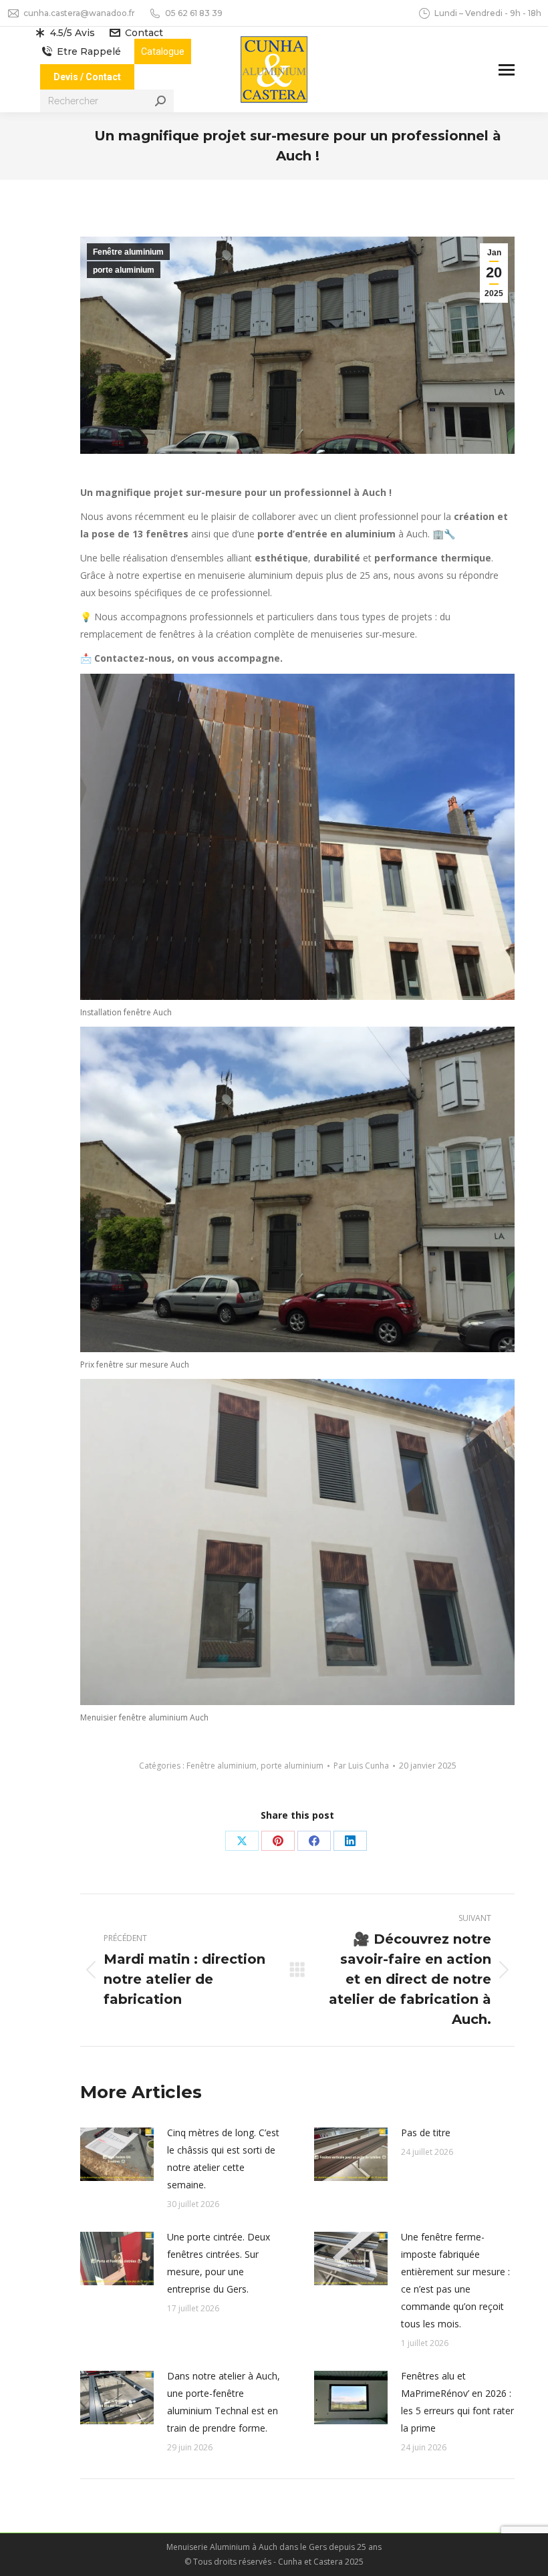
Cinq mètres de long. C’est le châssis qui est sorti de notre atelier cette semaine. (223, 2159)
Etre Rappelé (89, 51)
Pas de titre (426, 2133)
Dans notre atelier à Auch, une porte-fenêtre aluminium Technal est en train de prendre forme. (224, 2402)
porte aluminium (124, 270)
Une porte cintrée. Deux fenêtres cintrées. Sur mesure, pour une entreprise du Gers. (219, 2263)
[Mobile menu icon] (507, 70)
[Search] (160, 101)
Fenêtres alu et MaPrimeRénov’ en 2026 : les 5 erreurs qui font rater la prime (457, 2402)
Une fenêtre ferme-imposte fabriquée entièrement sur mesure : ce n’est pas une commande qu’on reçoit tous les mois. (455, 2280)
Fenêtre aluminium (128, 252)
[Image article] (117, 2154)
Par (361, 1766)
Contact (144, 33)
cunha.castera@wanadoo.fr (79, 13)
